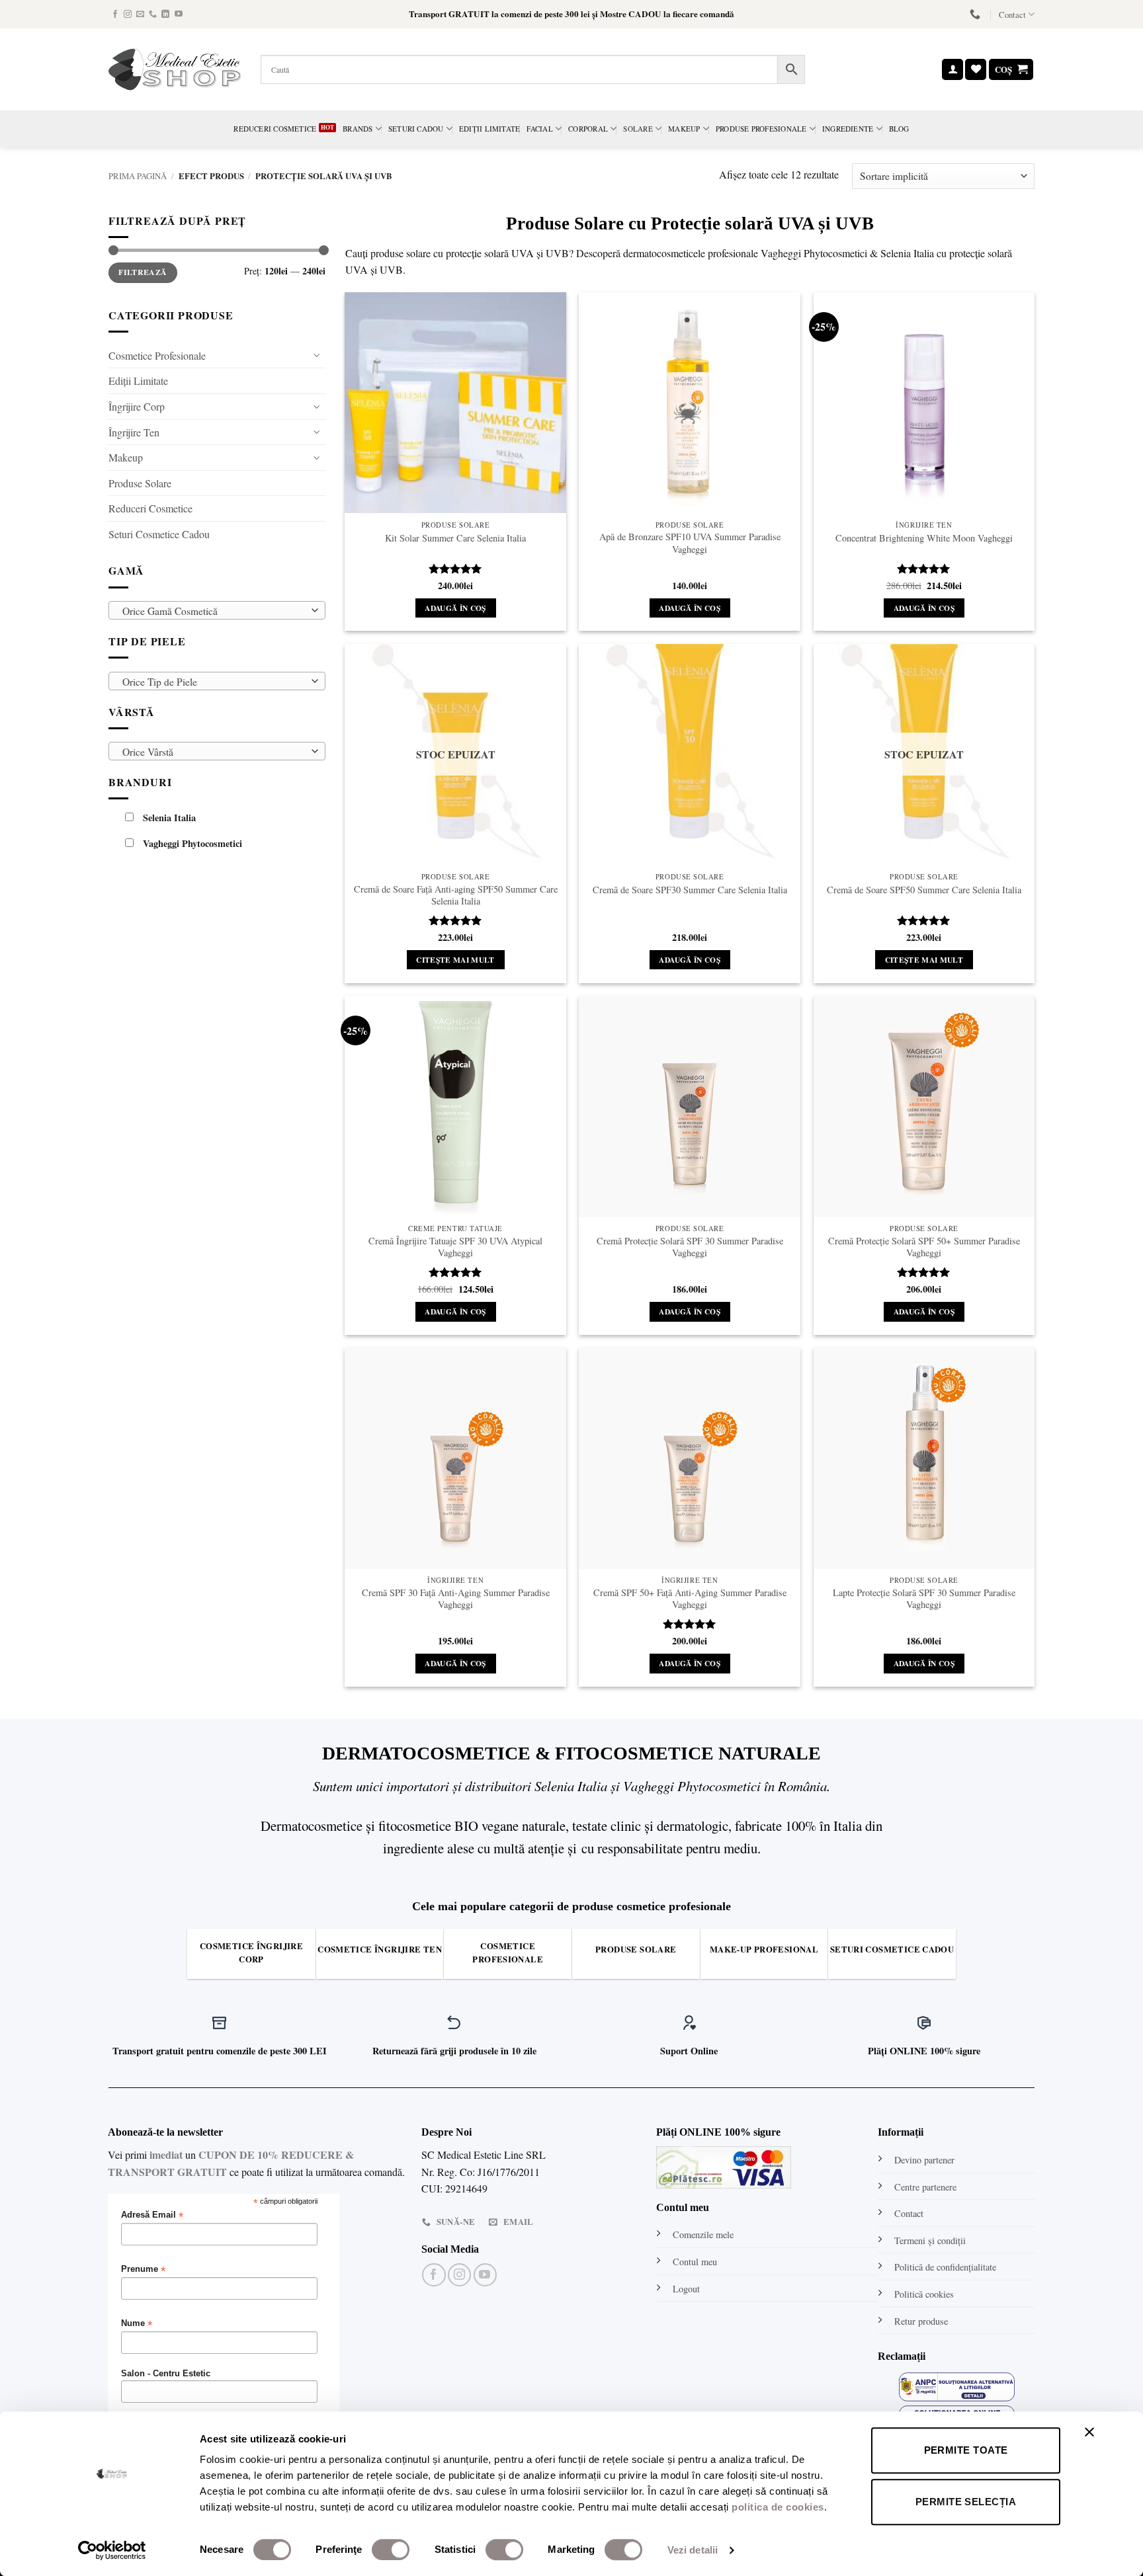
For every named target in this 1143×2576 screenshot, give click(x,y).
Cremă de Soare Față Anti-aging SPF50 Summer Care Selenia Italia (456, 896)
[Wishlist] (976, 70)
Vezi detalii (693, 2550)
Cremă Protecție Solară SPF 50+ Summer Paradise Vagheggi (924, 1247)
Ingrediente (848, 129)
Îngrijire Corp (137, 406)
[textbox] (214, 611)
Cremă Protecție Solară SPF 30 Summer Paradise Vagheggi (690, 1247)
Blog (899, 129)
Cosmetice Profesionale (157, 355)
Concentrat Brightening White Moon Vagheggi (924, 538)
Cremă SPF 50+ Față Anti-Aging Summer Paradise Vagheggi (690, 1599)
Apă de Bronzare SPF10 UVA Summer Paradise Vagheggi (690, 543)
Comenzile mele (703, 2234)
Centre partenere (925, 2187)
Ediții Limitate (489, 129)
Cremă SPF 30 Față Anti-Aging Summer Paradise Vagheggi (456, 1599)
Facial (539, 129)
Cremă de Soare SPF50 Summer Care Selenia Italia (924, 890)
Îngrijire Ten (134, 431)
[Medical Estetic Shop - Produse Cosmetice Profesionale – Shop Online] (175, 69)
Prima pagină (138, 176)
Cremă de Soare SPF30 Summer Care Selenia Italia (690, 890)
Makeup (684, 129)
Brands (358, 129)
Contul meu (695, 2262)
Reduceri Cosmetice (275, 129)
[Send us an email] (140, 15)
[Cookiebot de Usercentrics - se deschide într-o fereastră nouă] (112, 2550)
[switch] (391, 2550)
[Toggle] (317, 355)
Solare (638, 129)
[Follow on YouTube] (179, 15)
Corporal (588, 129)
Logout (686, 2289)
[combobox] (217, 610)
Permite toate (966, 2450)
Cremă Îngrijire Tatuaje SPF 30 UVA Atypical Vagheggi (455, 1247)
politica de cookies (778, 2507)
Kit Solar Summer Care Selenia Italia (455, 538)
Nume (137, 2324)
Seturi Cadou (416, 129)
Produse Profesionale (761, 129)
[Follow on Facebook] (115, 15)
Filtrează (143, 272)
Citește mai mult (455, 960)
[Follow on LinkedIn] (165, 15)
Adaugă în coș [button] (455, 608)
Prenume (143, 2270)
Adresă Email (152, 2215)
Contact (1012, 15)
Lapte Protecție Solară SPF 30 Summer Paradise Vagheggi (924, 1599)
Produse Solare (140, 483)
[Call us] (153, 15)
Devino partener (924, 2160)
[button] (952, 70)
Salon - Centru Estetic (166, 2374)
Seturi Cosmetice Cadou (159, 534)
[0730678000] (977, 14)
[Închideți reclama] (1093, 2440)
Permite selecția (966, 2502)
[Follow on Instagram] (128, 15)
